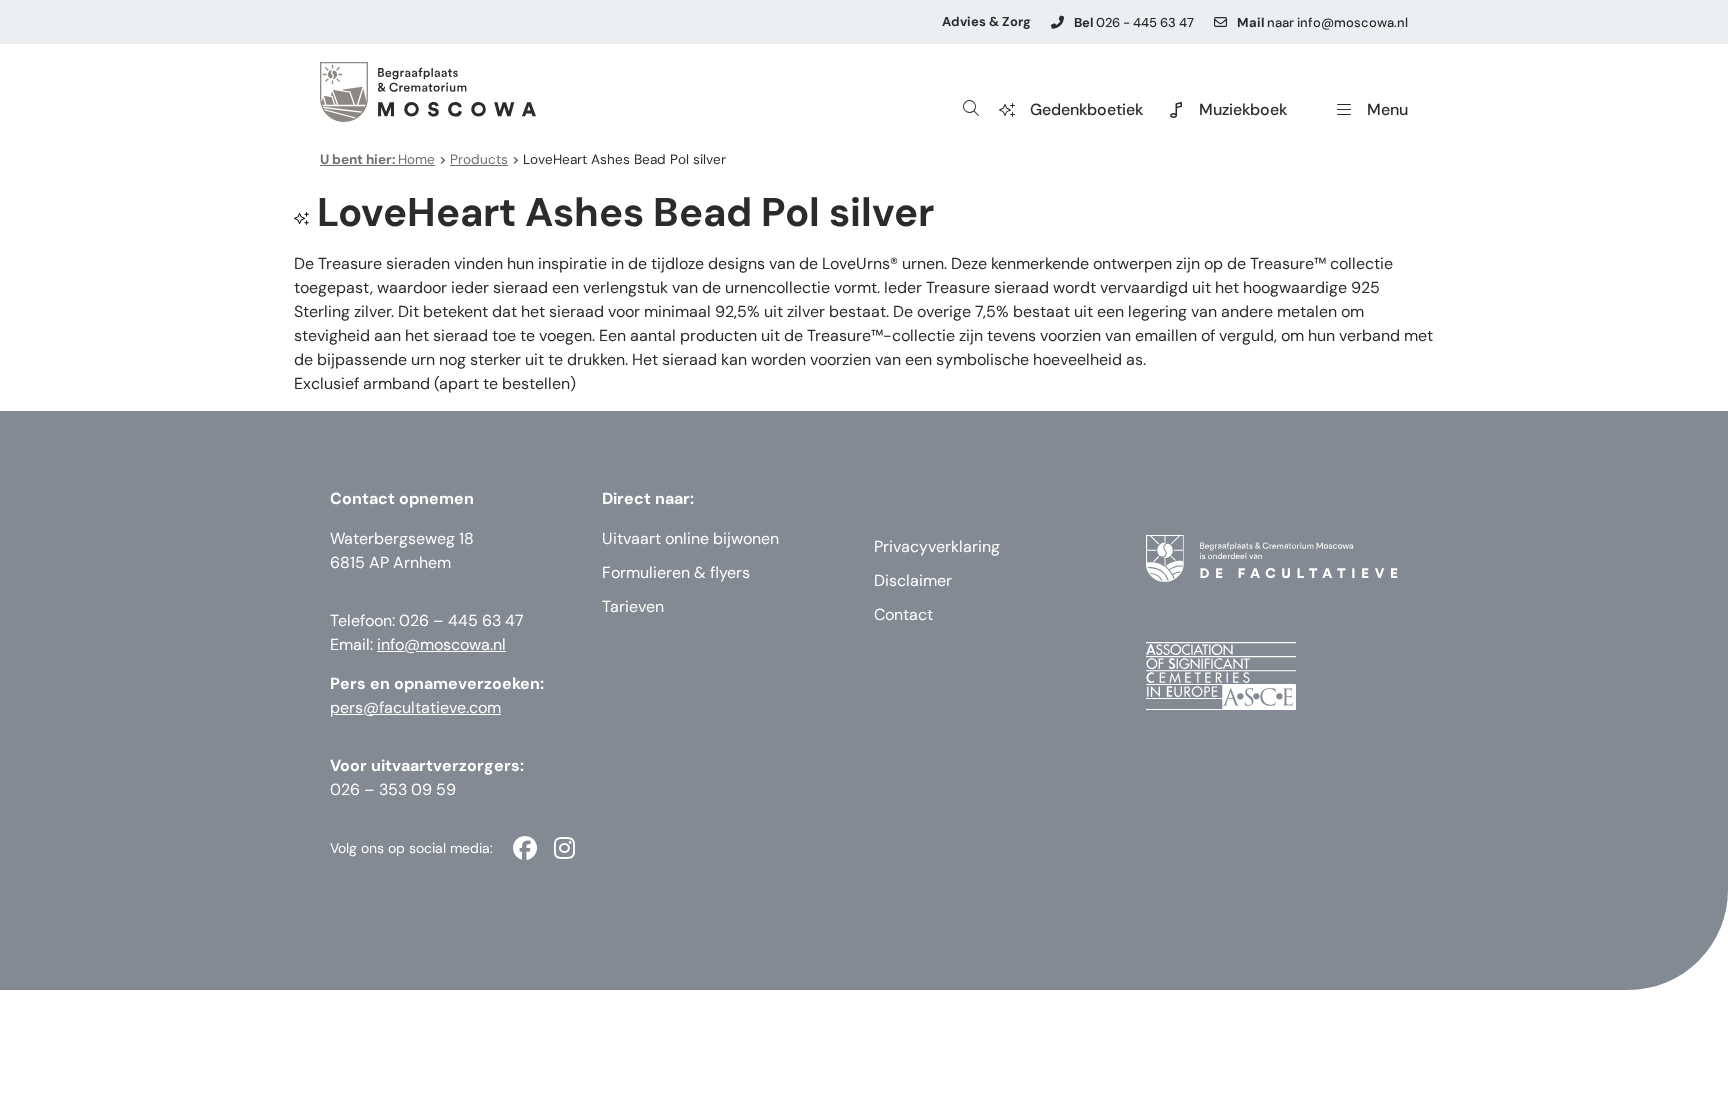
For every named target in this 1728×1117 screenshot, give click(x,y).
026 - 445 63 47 (1134, 22)
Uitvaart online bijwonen (690, 538)
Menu (1387, 109)
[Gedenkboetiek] (1007, 110)
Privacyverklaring (937, 546)
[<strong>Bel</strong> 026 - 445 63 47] (1057, 22)
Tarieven (633, 606)
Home (377, 159)
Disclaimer (913, 580)
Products (479, 159)
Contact (903, 614)
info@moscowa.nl (441, 644)
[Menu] (1344, 110)
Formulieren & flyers (676, 572)
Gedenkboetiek (1086, 109)
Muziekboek (1243, 109)
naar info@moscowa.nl (1322, 22)
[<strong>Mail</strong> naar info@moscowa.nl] (1220, 22)
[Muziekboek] (1176, 110)
